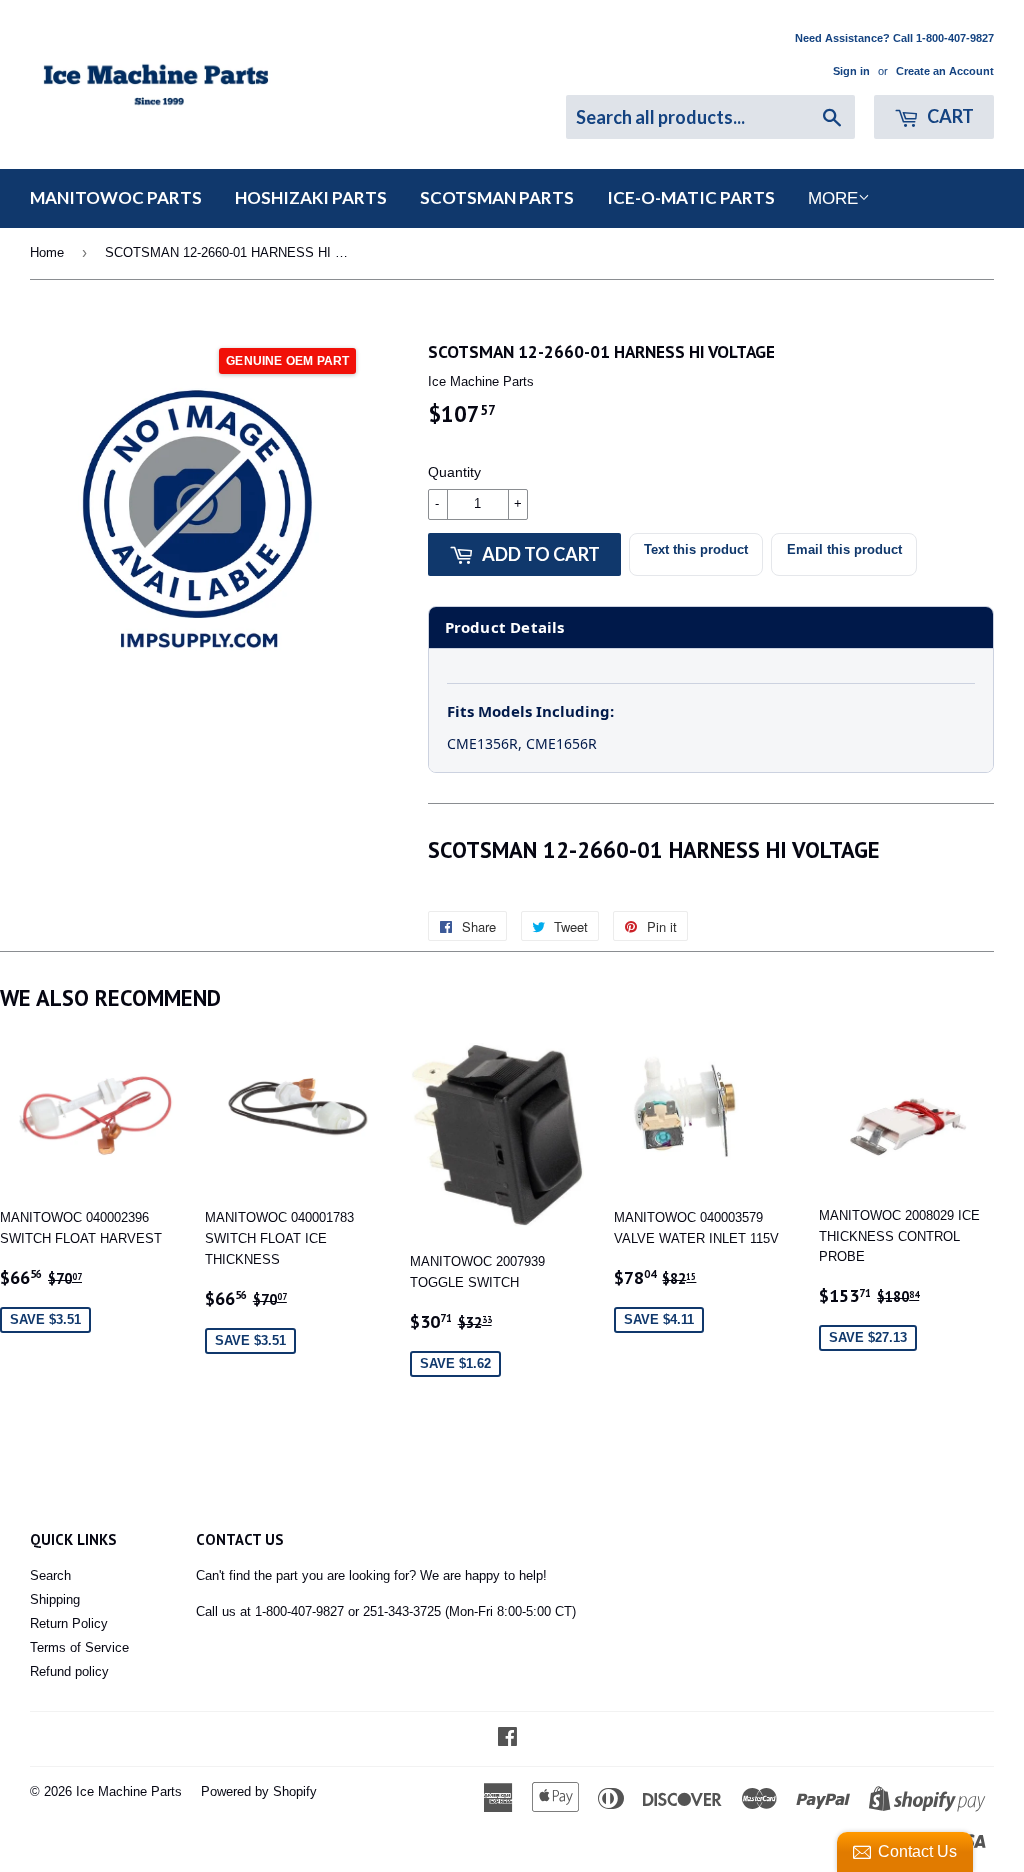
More (833, 198)
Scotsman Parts (497, 197)
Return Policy (69, 1623)
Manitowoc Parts (116, 197)
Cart (949, 116)
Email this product (844, 549)
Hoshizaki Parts (311, 197)
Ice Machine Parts (129, 1791)
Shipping (55, 1599)
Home (47, 252)
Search (50, 1575)
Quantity (454, 472)
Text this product (696, 549)
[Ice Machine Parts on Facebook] (507, 1739)
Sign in (851, 71)
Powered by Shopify (259, 1791)
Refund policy (69, 1671)
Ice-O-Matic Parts (691, 197)
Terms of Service (79, 1647)
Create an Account (945, 71)
